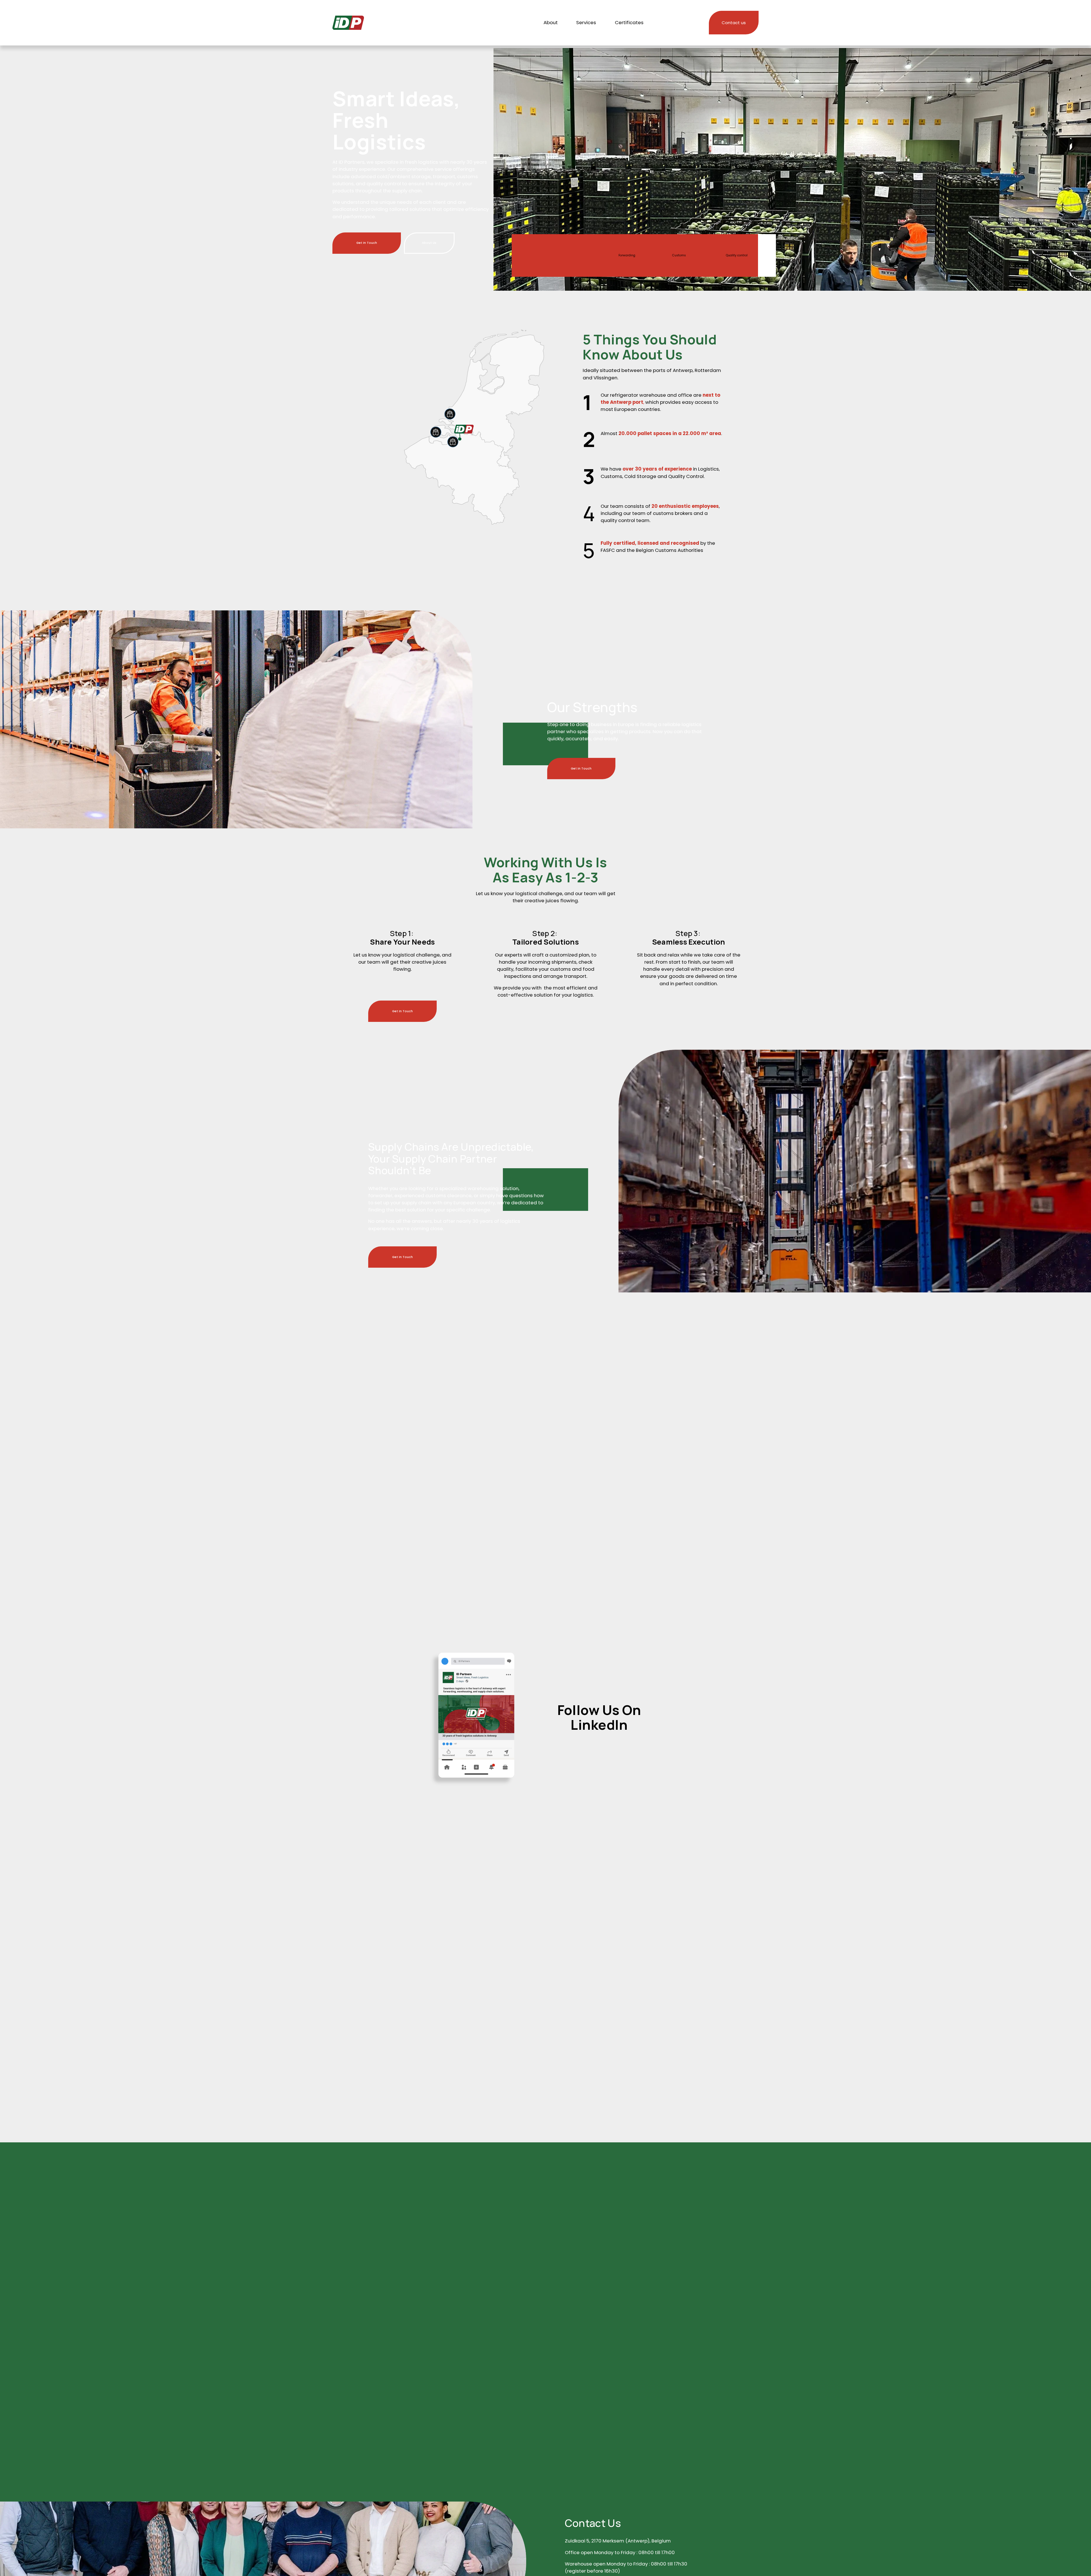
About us (429, 243)
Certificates (629, 22)
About (551, 22)
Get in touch (367, 243)
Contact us (734, 23)
